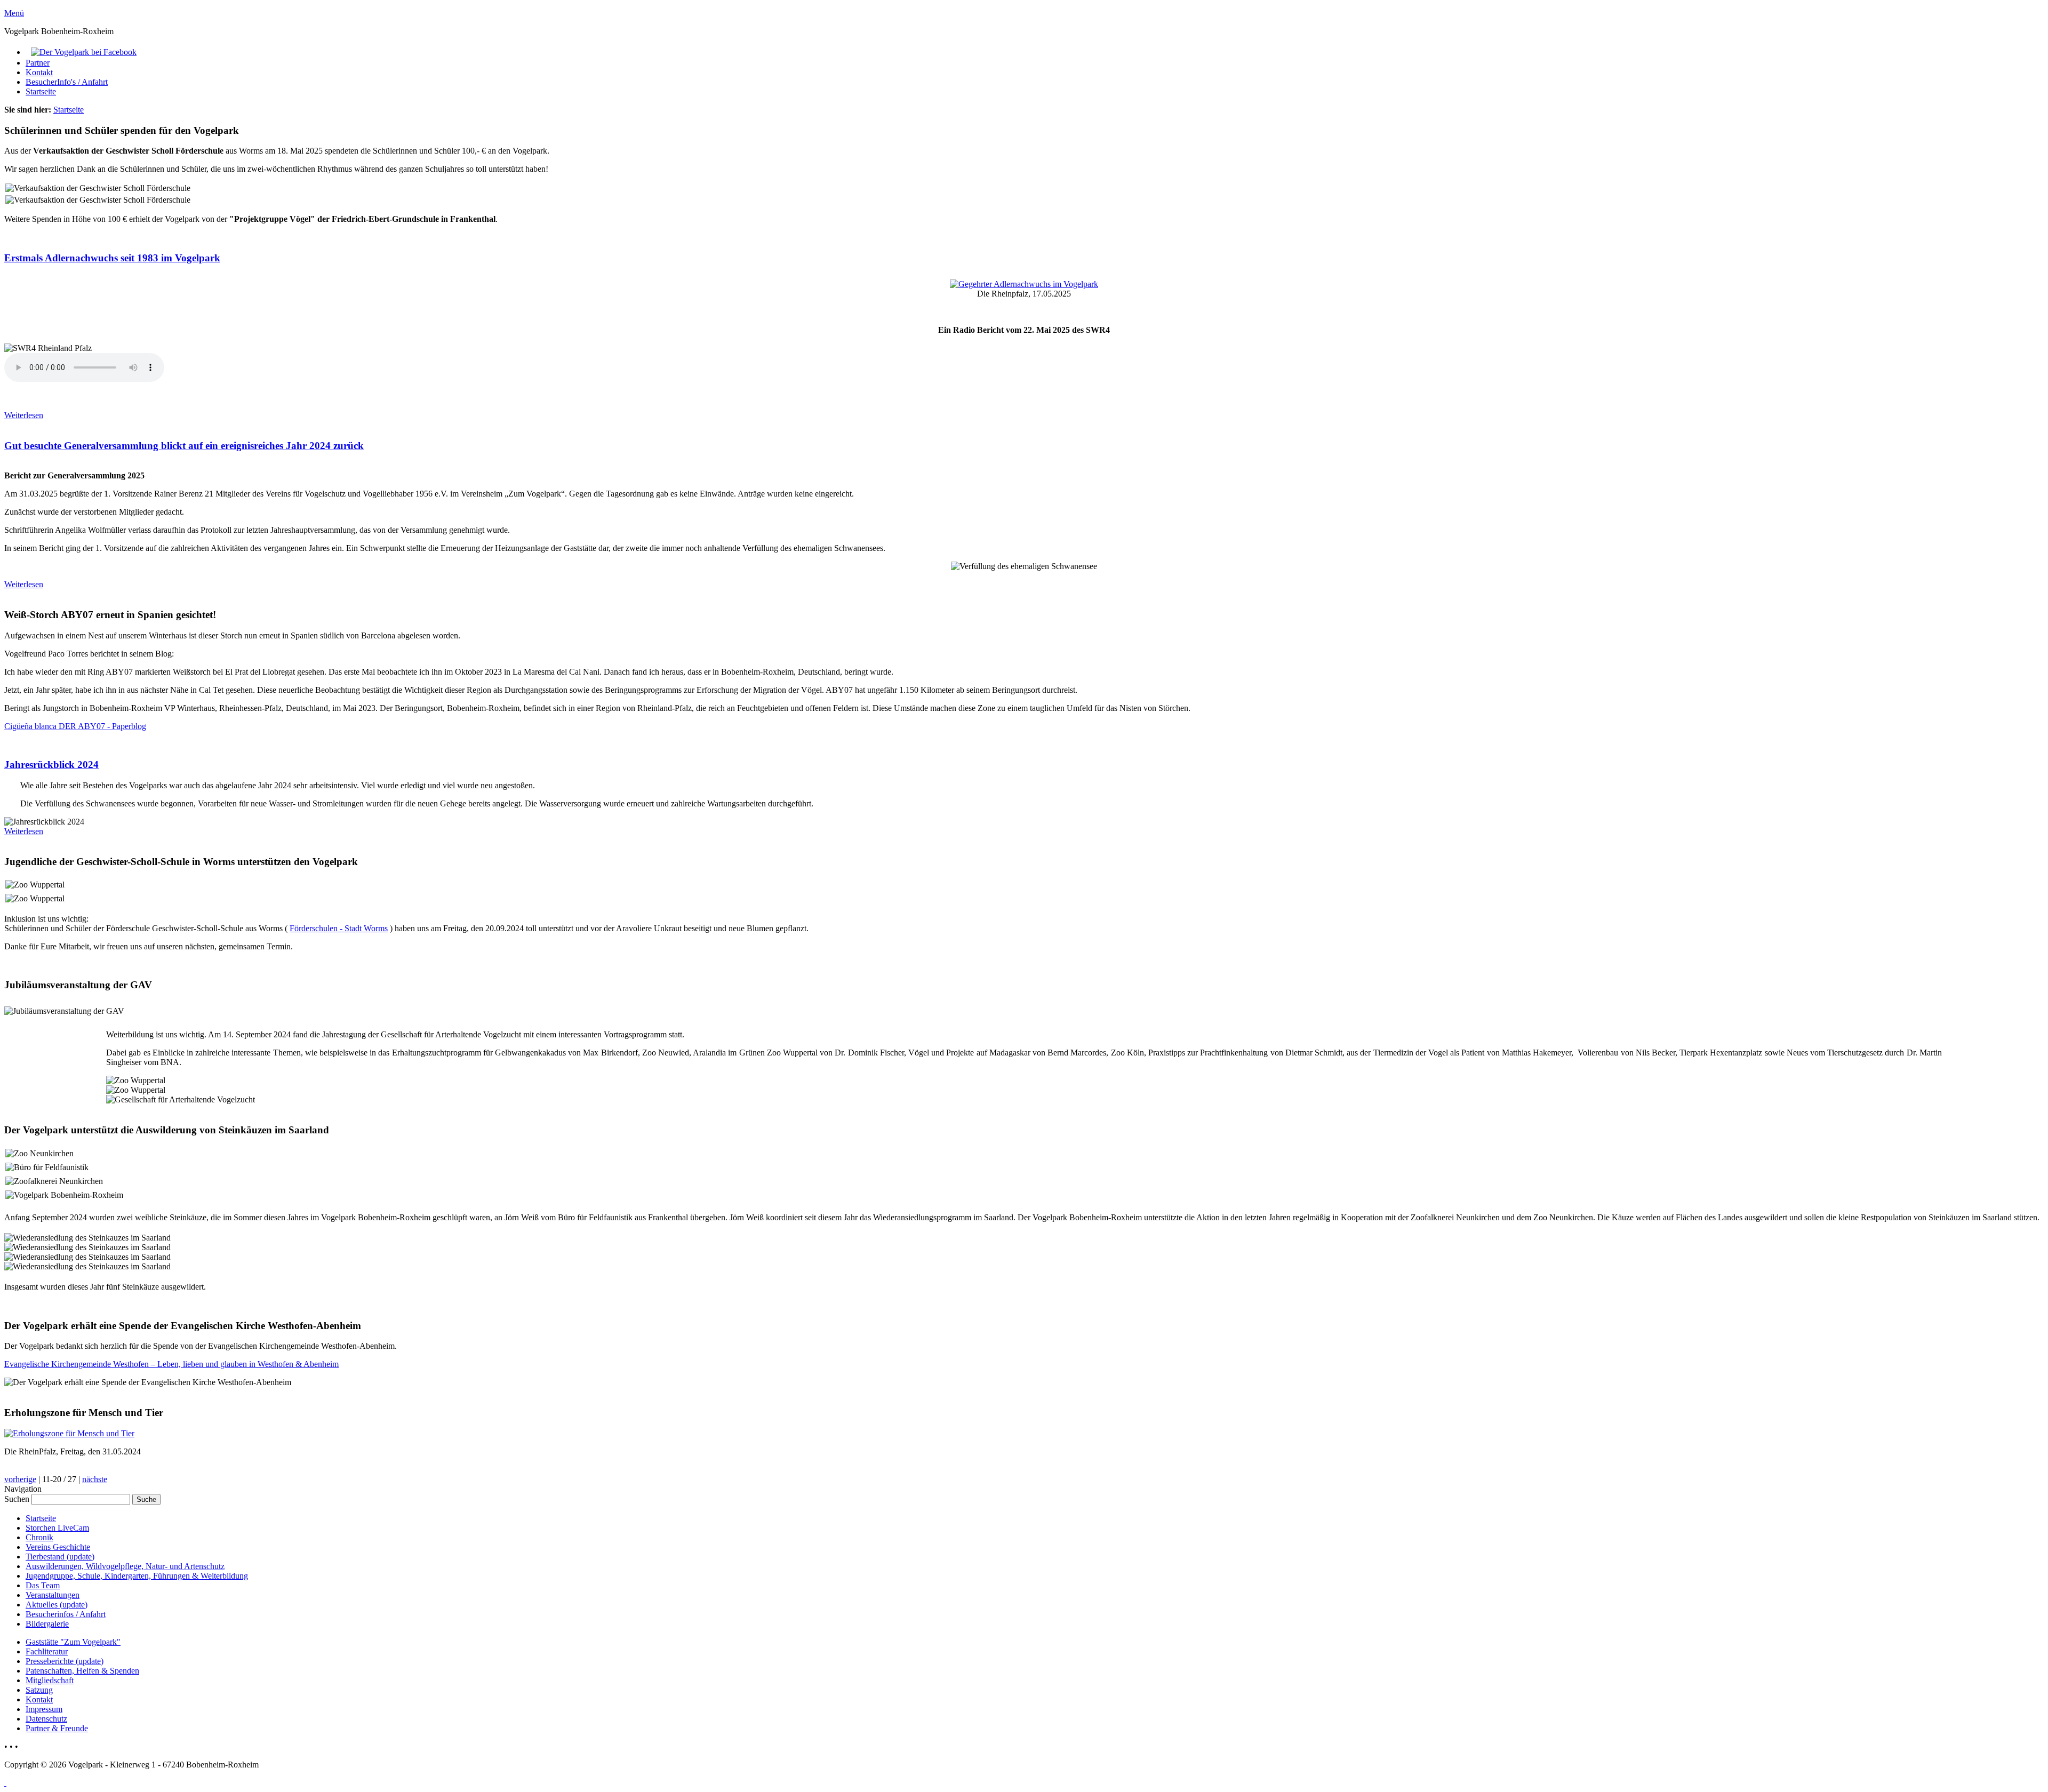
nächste (95, 1479)
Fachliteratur (47, 1651)
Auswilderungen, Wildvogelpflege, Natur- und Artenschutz (125, 1566)
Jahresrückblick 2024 (51, 765)
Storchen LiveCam (57, 1528)
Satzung (39, 1690)
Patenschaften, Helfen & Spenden (82, 1671)
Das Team (43, 1585)
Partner (38, 63)
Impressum (44, 1709)
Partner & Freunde (57, 1728)
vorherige (20, 1479)
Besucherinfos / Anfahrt (66, 1614)
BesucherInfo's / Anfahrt (67, 82)
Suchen (18, 1499)
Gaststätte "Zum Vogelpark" (73, 1642)
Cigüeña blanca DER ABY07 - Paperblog (75, 726)
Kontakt (39, 72)
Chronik (39, 1537)
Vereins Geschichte (58, 1547)
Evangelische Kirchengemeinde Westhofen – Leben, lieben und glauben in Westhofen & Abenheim (171, 1364)
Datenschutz (46, 1719)
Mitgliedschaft (50, 1680)
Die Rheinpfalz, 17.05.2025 (1024, 294)
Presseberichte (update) (65, 1661)
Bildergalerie (47, 1624)
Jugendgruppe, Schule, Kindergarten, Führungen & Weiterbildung (137, 1576)
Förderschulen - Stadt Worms (339, 928)
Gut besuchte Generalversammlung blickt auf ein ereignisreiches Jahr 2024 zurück (184, 446)
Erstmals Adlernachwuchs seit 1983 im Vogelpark (112, 258)
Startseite (41, 91)
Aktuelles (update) (57, 1605)
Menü (14, 13)
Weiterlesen (24, 415)
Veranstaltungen (53, 1595)
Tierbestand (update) (60, 1557)
